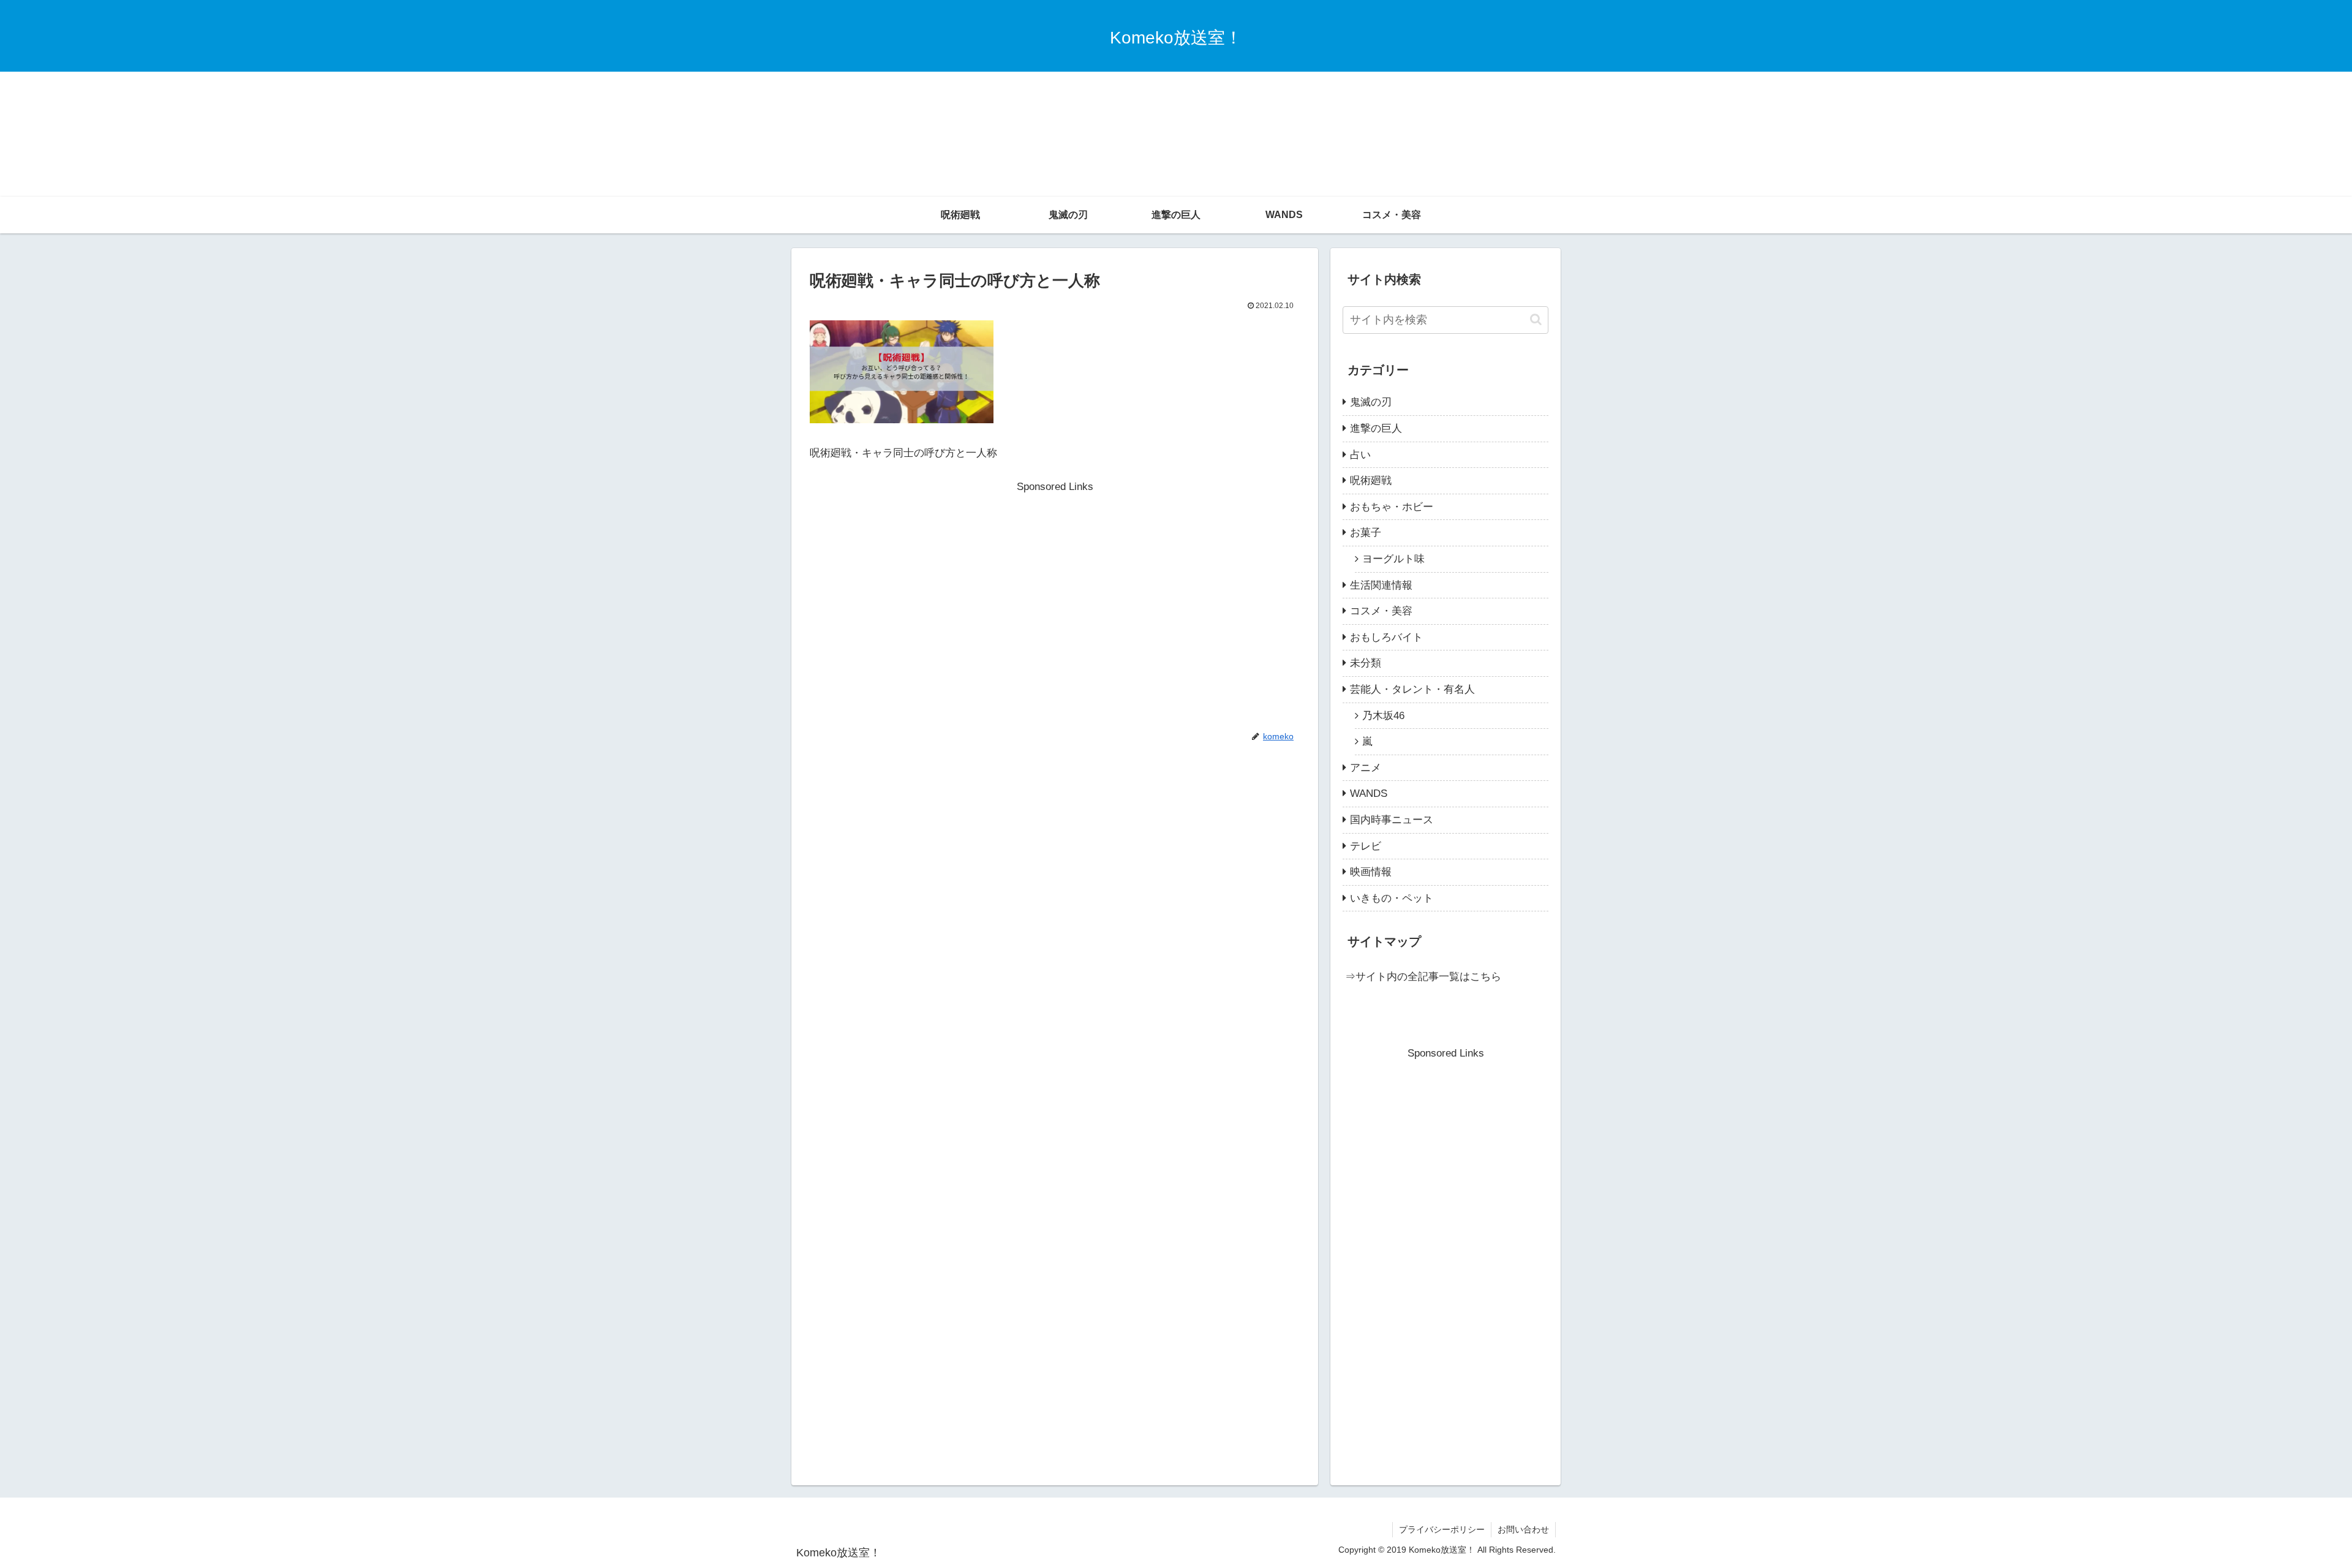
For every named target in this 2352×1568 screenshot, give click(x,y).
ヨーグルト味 (1393, 559)
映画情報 (1371, 872)
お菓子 (1366, 533)
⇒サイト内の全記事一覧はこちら (1423, 977)
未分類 (1366, 663)
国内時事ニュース (1392, 820)
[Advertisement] (1176, 104)
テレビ (1366, 846)
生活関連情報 (1381, 585)
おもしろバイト (1386, 637)
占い (1360, 455)
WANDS (1369, 793)
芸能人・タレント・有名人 (1412, 689)
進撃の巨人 (1376, 428)
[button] (1536, 319)
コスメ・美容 (1381, 611)
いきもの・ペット (1392, 898)
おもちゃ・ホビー (1392, 507)
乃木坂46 (1383, 716)
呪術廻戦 (1371, 481)
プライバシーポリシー (1442, 1529)
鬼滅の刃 (1371, 402)
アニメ (1366, 768)
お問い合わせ (1523, 1529)
